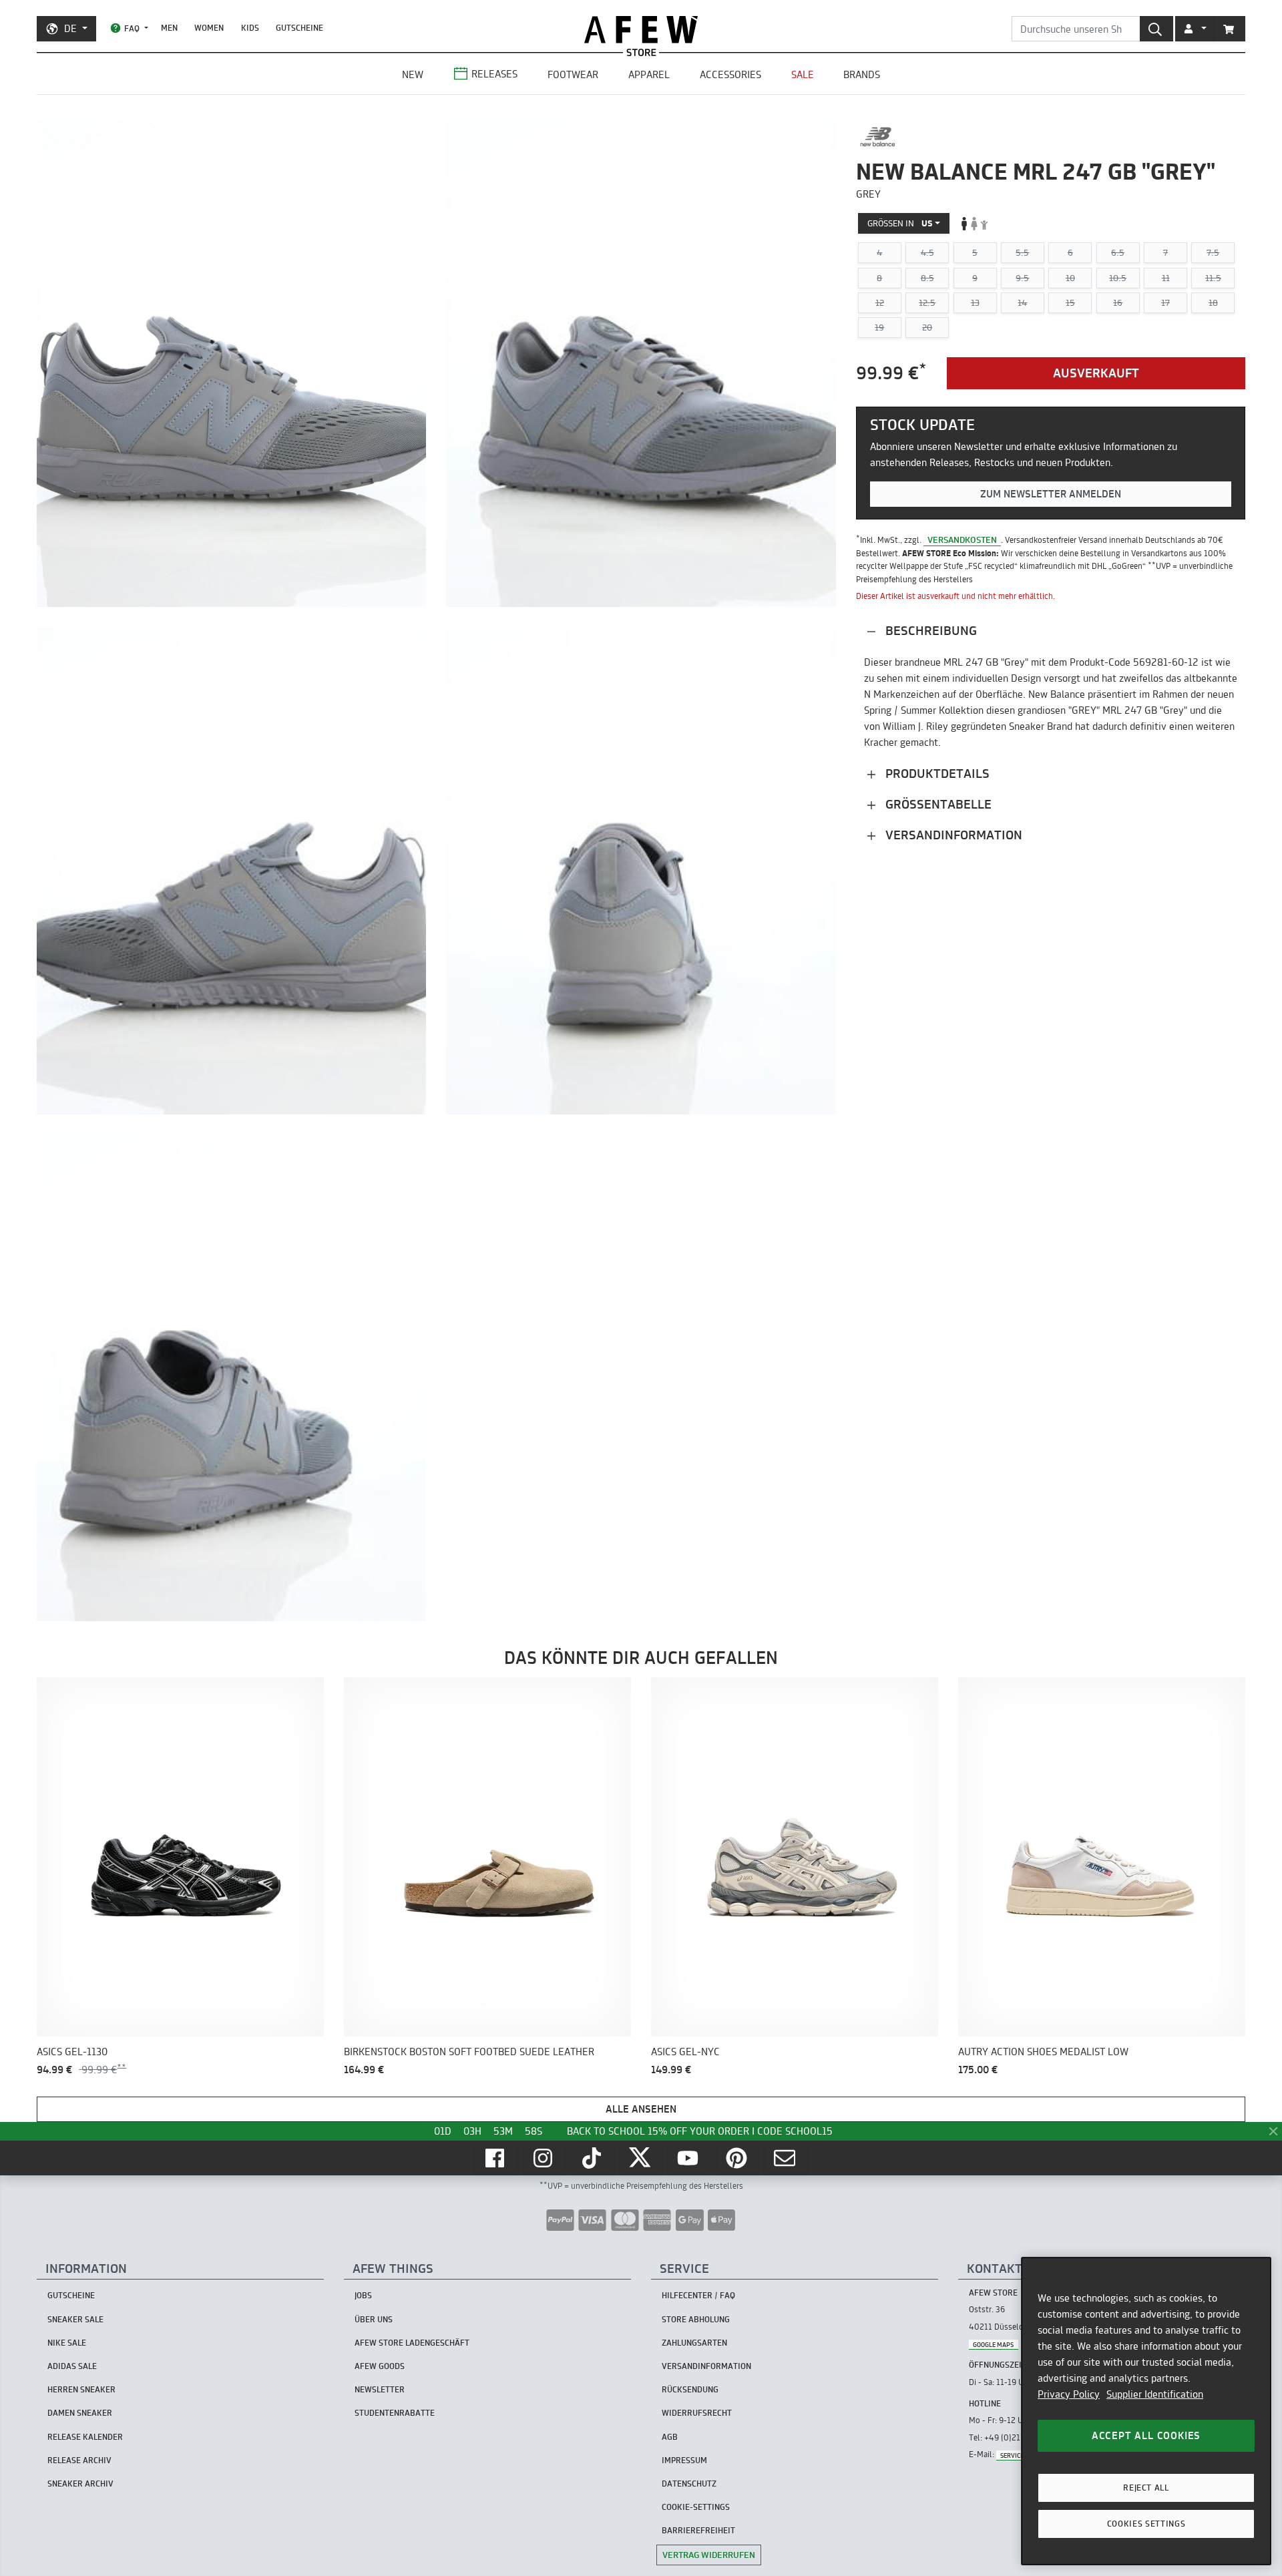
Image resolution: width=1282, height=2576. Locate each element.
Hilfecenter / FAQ (698, 2295)
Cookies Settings (1146, 2524)
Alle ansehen (641, 2109)
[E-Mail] (786, 2158)
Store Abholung (696, 2319)
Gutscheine (299, 28)
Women (209, 28)
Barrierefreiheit (698, 2530)
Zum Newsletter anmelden (1051, 494)
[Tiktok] (593, 2158)
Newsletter (380, 2389)
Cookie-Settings (696, 2507)
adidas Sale (72, 2366)
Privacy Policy (1069, 2394)
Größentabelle (937, 804)
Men (169, 28)
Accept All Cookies (1146, 2435)
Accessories (730, 74)
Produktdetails (936, 773)
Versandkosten (962, 540)
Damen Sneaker (80, 2413)
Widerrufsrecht (697, 2413)
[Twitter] (641, 2158)
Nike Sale (67, 2343)
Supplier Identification (1155, 2394)
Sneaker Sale (75, 2319)
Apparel (649, 74)
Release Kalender (85, 2437)
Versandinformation (952, 834)
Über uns (374, 2319)
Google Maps (993, 2344)
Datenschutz (689, 2484)
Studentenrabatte (395, 2413)
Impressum (684, 2460)
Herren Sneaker (81, 2389)
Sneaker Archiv (80, 2484)
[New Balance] (878, 137)
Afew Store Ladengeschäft (412, 2343)
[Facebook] (496, 2158)
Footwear (573, 74)
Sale (803, 74)
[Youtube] (689, 2158)
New (413, 74)
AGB (670, 2437)
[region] (1146, 2411)
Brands (862, 74)
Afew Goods (380, 2366)
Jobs (363, 2295)
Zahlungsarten (694, 2343)
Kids (250, 28)
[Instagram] (544, 2158)
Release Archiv (79, 2460)
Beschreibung (929, 630)
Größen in (900, 223)
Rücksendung (690, 2389)
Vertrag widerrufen (709, 2555)
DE (70, 28)
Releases (494, 74)
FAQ (132, 28)
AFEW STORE (641, 30)
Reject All (1146, 2488)
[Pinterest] (738, 2158)
